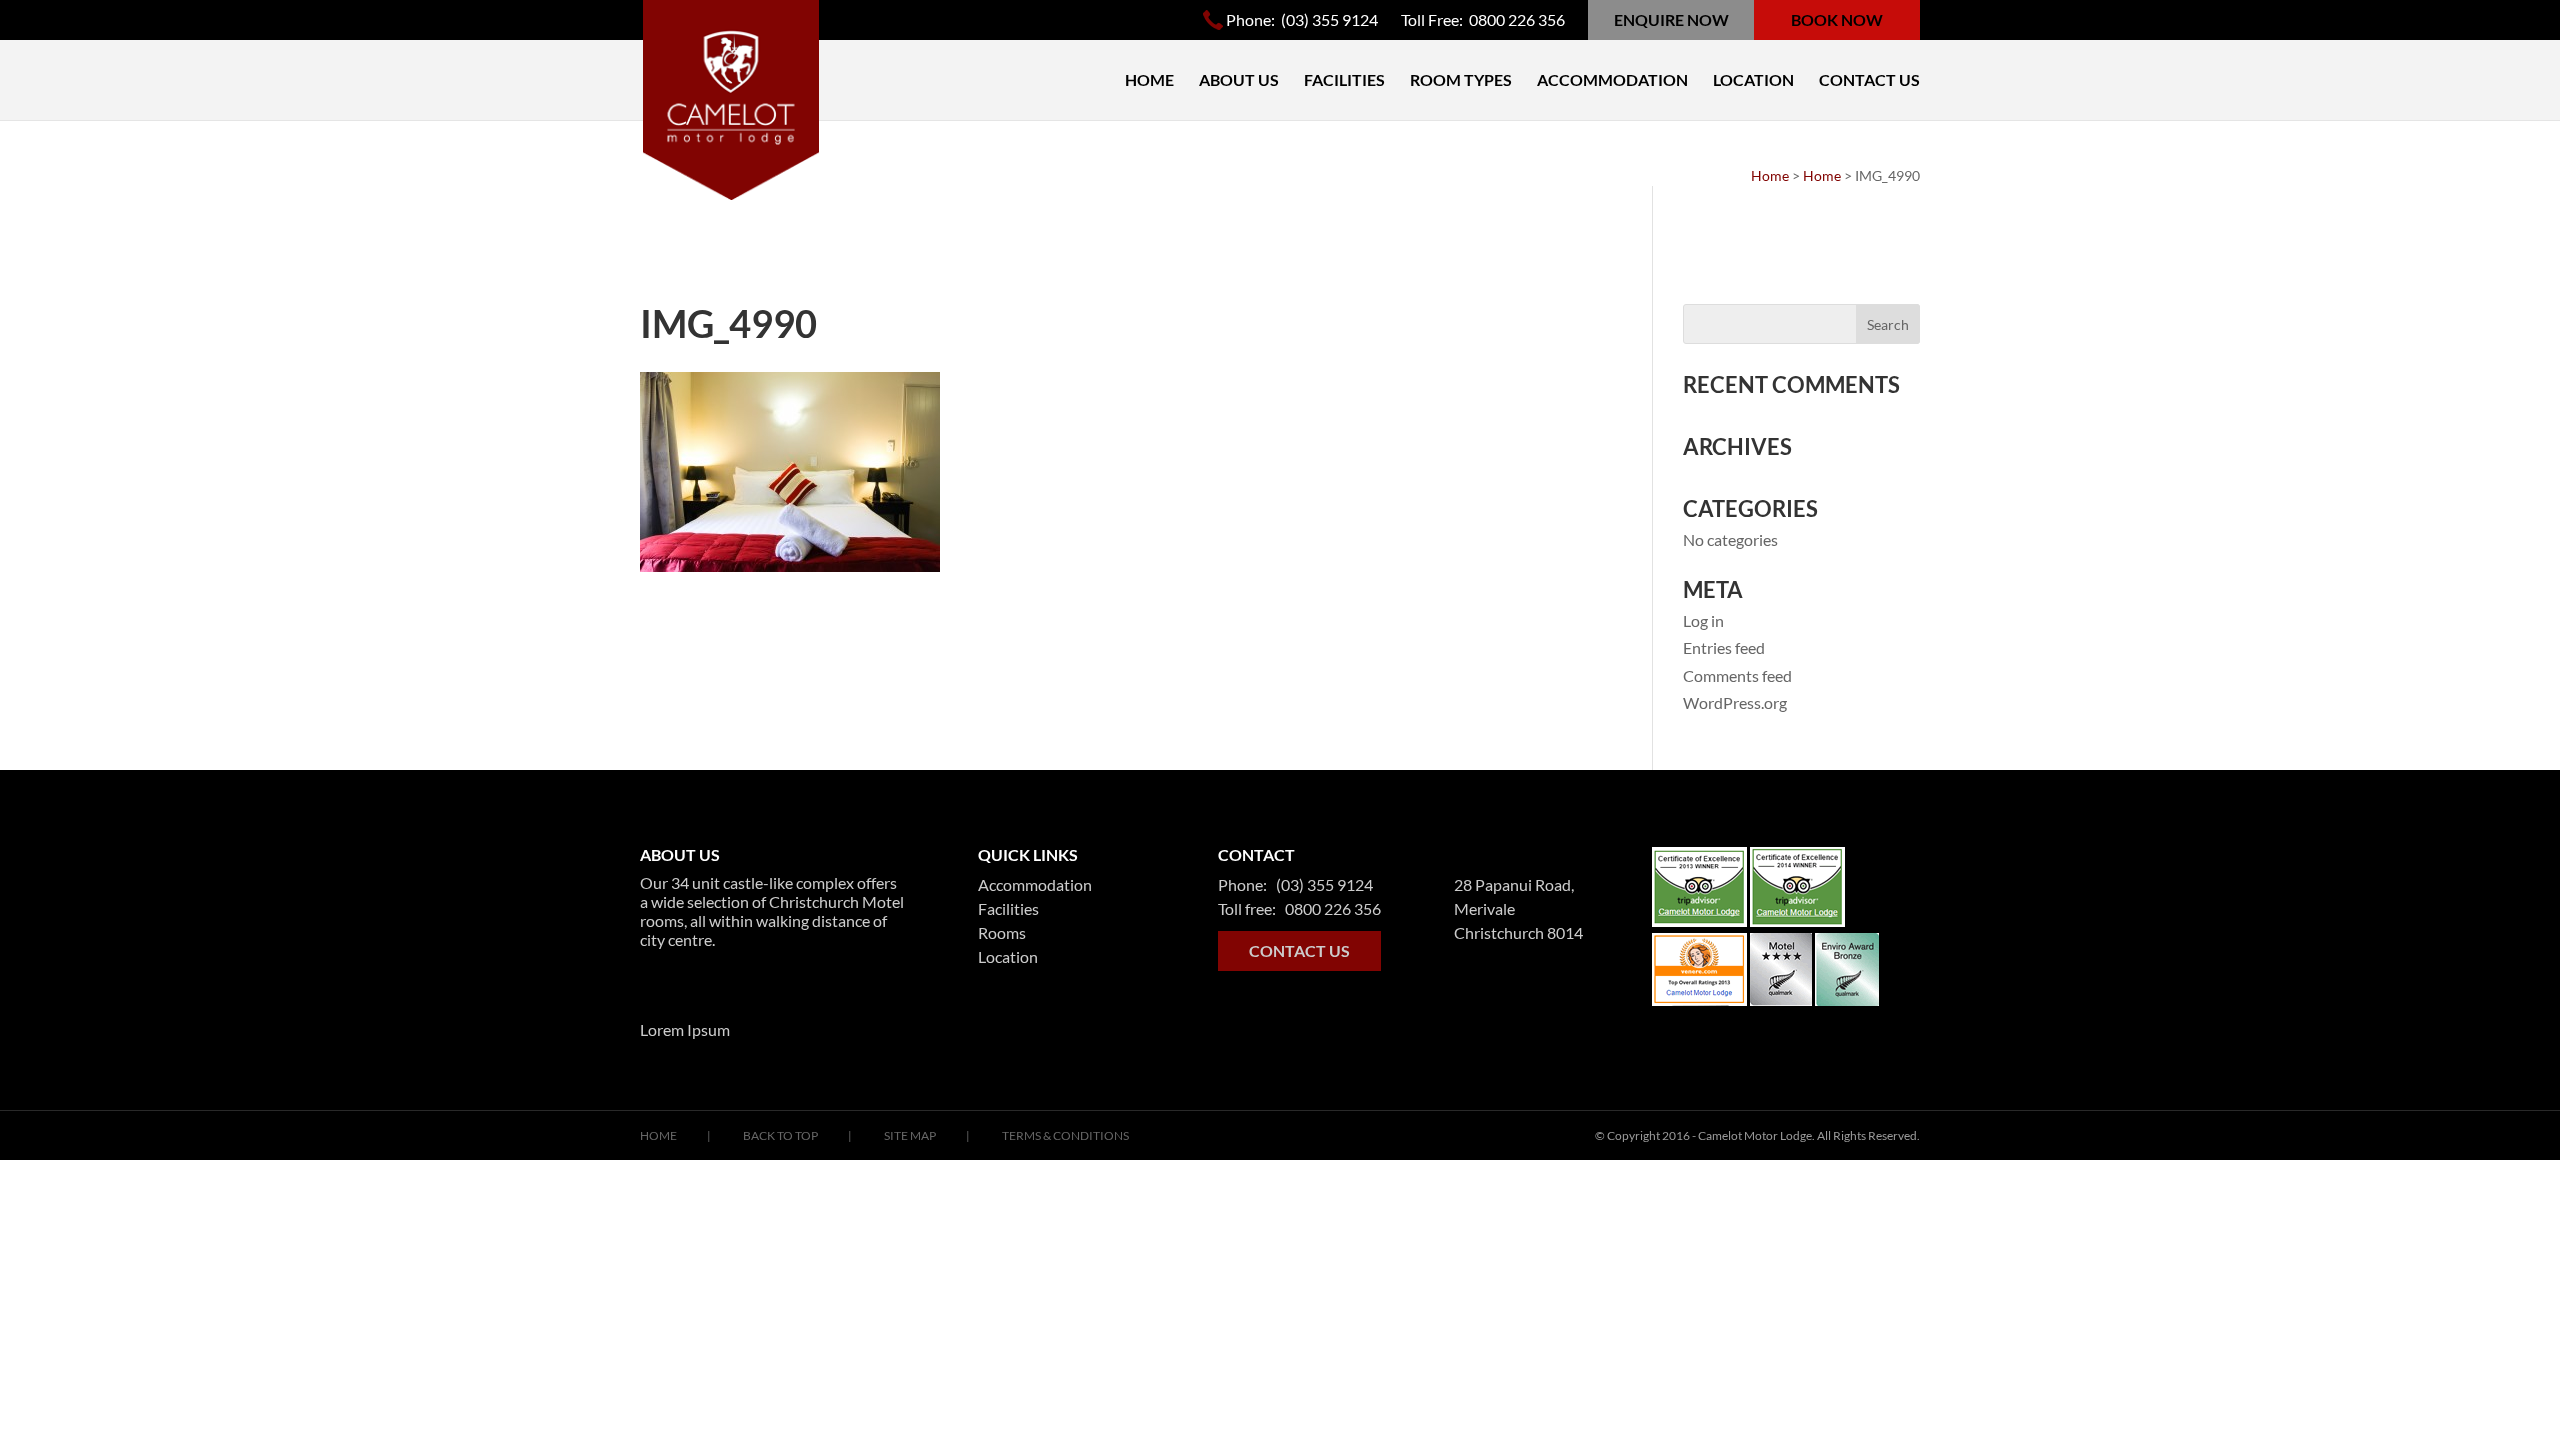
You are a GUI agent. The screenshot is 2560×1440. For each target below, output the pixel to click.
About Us (1239, 81)
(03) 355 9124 (1328, 19)
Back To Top (780, 1135)
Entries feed (1724, 647)
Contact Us (1869, 81)
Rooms (1002, 932)
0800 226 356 (1517, 19)
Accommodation (1612, 81)
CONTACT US (1299, 950)
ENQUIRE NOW (1671, 19)
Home (1149, 81)
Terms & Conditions (1065, 1135)
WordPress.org (1735, 702)
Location (1753, 81)
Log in (1703, 620)
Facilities (1344, 81)
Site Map (910, 1135)
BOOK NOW (1837, 19)
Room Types (1461, 81)
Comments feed (1737, 675)
